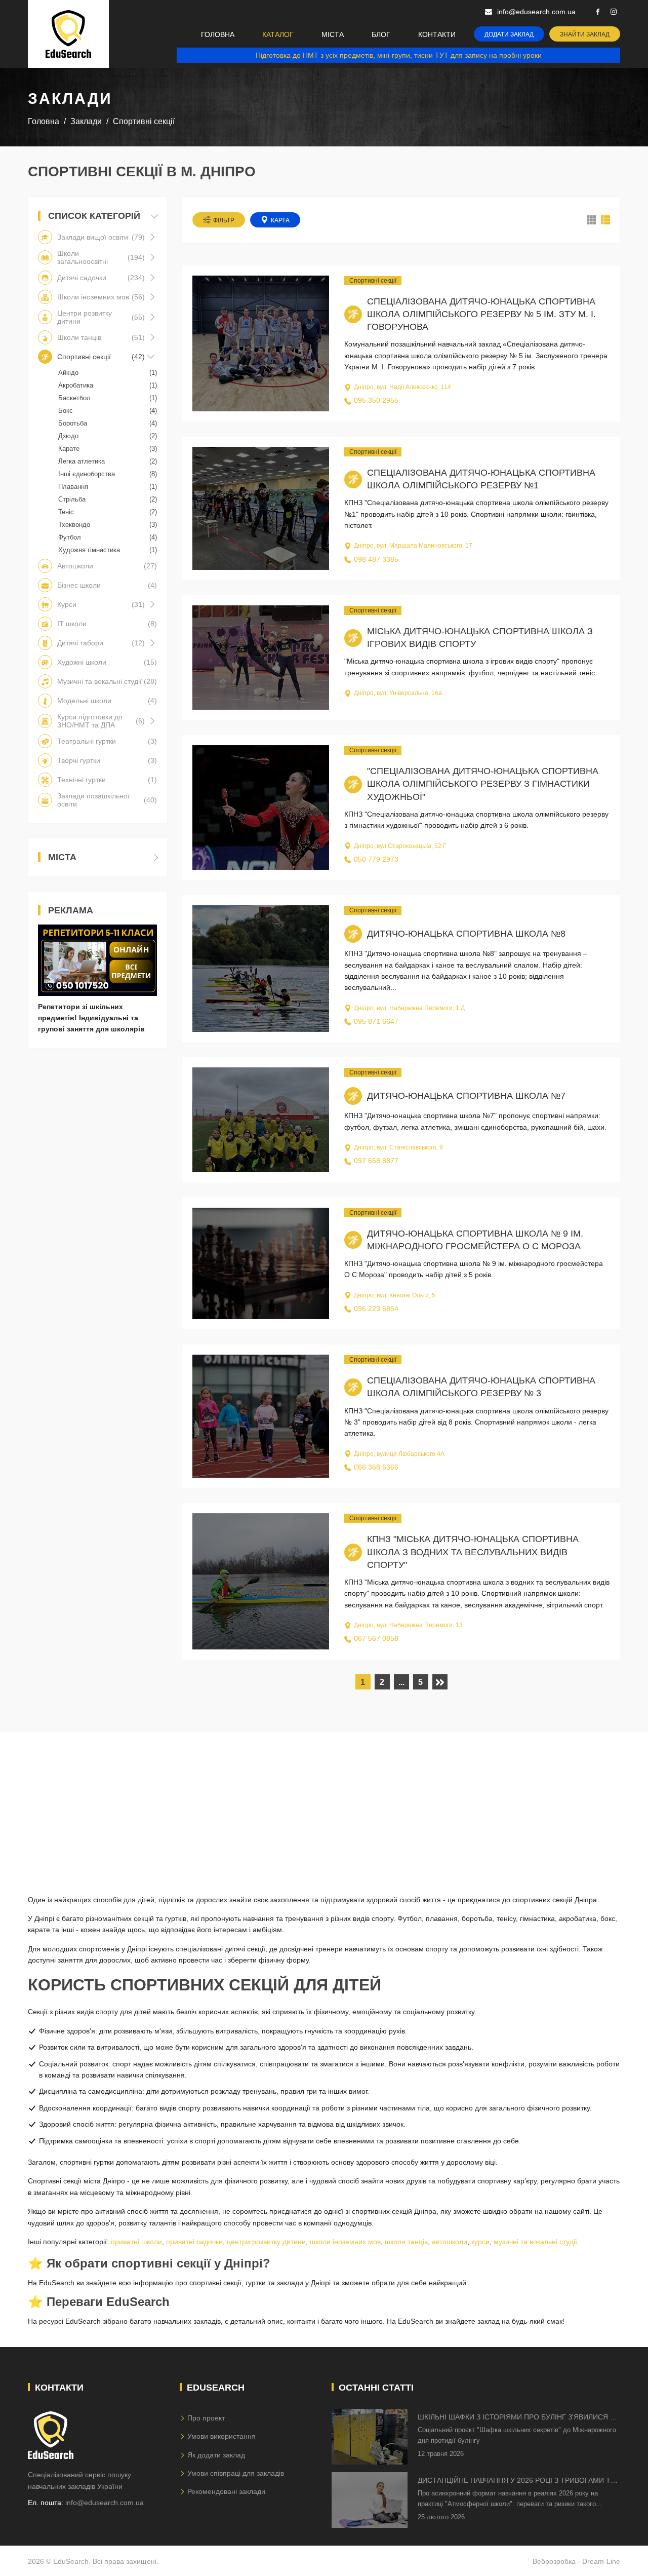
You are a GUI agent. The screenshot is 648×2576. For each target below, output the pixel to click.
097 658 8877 (376, 1161)
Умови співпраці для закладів (236, 2473)
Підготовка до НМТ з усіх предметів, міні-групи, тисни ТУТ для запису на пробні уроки (399, 55)
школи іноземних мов (345, 2242)
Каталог (278, 34)
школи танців (406, 2242)
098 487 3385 (376, 559)
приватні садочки (194, 2242)
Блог (381, 34)
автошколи (450, 2242)
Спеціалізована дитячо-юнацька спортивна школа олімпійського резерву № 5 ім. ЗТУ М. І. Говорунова (481, 314)
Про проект (206, 2418)
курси (480, 2242)
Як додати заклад (216, 2455)
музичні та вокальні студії (535, 2242)
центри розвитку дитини (266, 2242)
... (401, 1682)
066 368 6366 (376, 1467)
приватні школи (136, 2242)
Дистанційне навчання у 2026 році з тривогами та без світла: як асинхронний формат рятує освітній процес (516, 2481)
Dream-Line (601, 2561)
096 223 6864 (376, 1309)
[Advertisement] (324, 1803)
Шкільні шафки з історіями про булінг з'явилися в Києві (516, 2418)
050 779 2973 (376, 859)
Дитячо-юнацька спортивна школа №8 (466, 934)
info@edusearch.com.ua (105, 2503)
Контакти (437, 34)
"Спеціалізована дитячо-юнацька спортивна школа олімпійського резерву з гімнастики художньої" (483, 784)
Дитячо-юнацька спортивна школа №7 (466, 1096)
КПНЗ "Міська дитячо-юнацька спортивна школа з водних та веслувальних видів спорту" (473, 1552)
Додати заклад (509, 34)
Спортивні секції (373, 281)
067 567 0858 (376, 1638)
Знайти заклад (585, 34)
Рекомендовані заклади (226, 2491)
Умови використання (221, 2436)
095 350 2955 (376, 400)
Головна (218, 34)
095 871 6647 (376, 1021)
